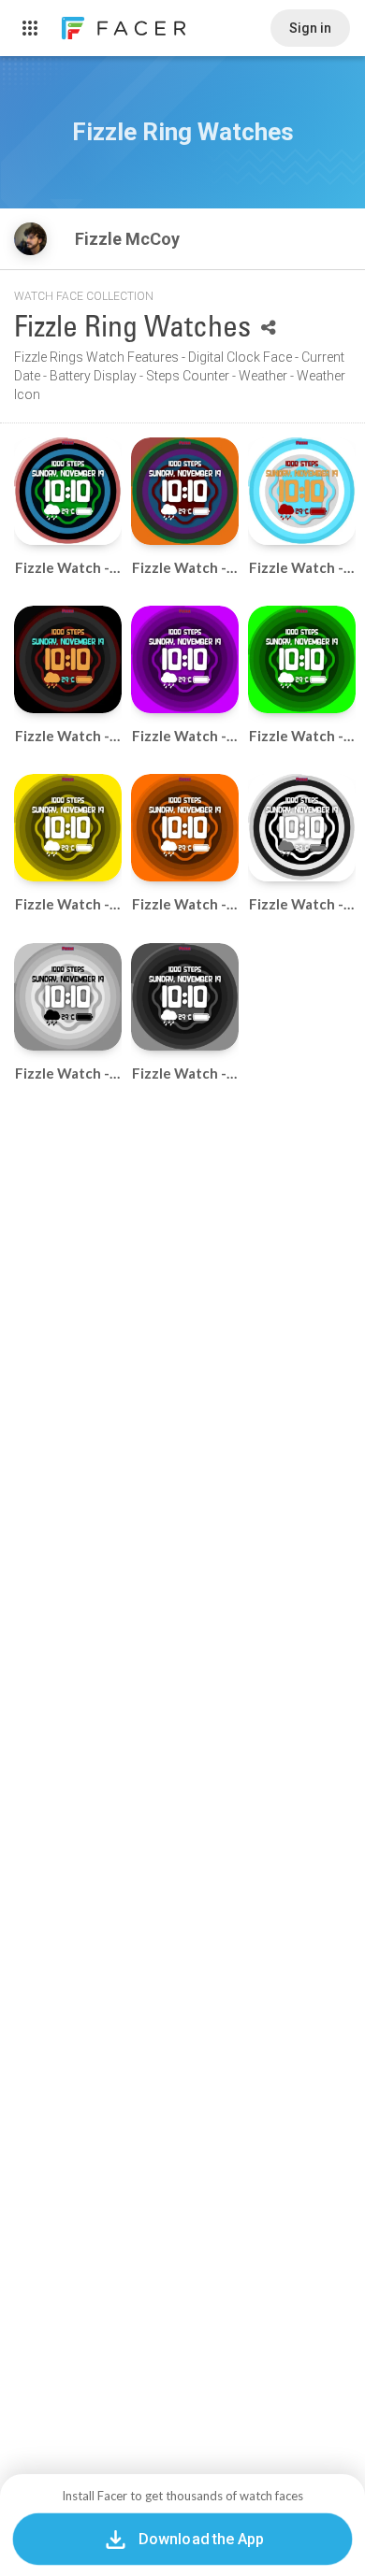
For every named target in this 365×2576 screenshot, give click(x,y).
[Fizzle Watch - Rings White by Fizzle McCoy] (68, 997)
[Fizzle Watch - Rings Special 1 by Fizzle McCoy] (68, 659)
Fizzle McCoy (129, 239)
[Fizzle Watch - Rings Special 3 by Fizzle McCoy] (185, 491)
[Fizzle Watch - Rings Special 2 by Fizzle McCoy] (302, 491)
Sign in (310, 28)
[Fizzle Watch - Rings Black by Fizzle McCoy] (185, 997)
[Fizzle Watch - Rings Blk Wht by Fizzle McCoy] (302, 828)
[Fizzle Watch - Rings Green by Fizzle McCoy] (302, 659)
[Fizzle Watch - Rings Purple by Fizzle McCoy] (185, 659)
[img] (30, 239)
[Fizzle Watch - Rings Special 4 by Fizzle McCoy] (68, 491)
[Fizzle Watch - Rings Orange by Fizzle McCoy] (185, 828)
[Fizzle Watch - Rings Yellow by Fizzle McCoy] (68, 828)
